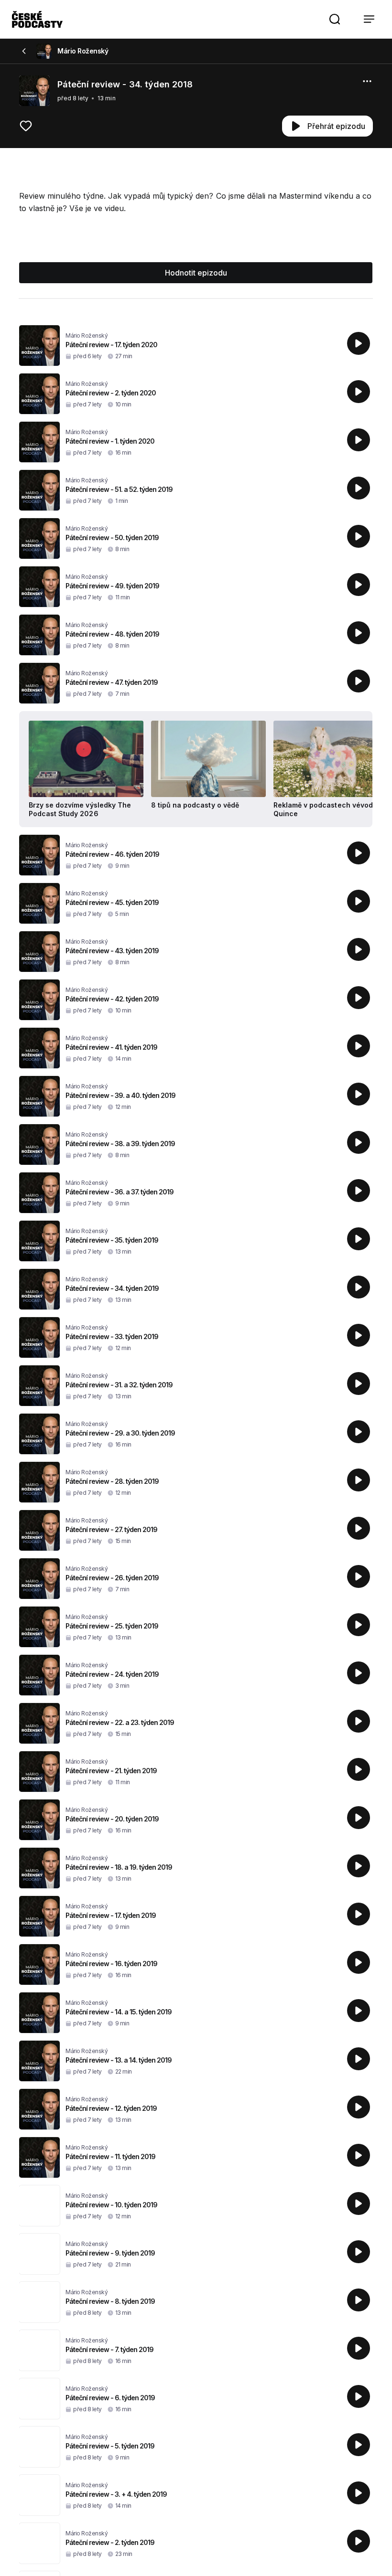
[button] (335, 19)
